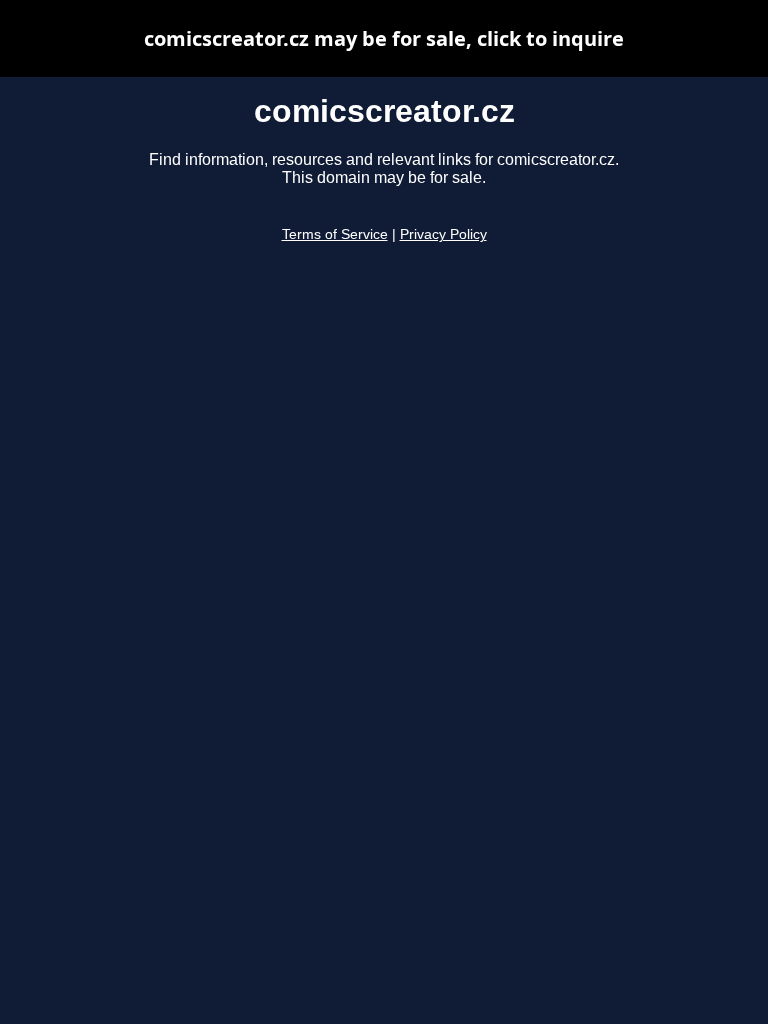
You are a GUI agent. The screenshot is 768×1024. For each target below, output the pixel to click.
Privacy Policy (443, 234)
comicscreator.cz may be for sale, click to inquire (384, 38)
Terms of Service (335, 234)
